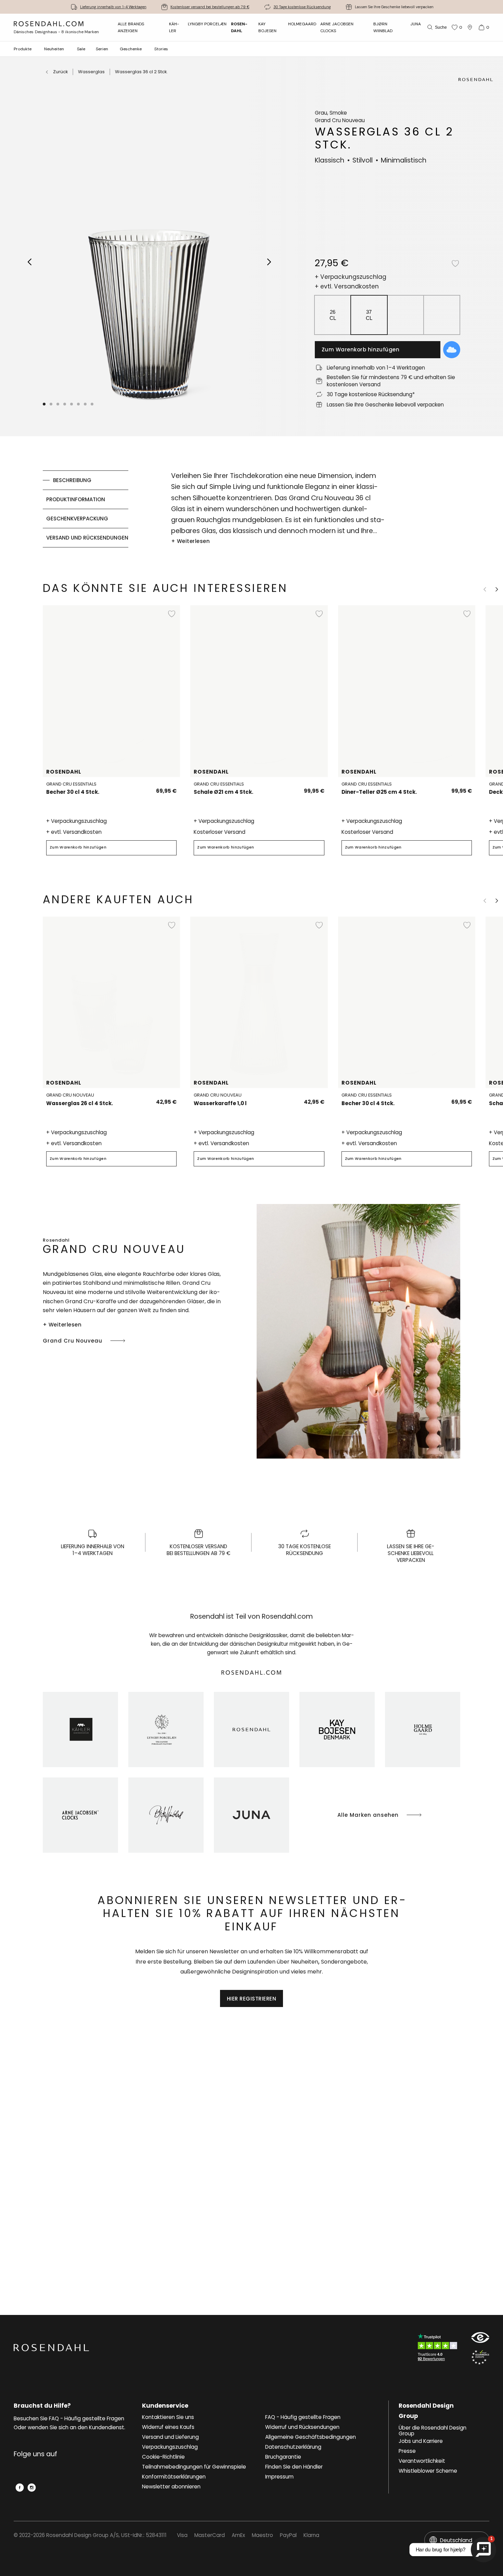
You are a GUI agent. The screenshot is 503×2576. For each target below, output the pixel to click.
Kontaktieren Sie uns (168, 2417)
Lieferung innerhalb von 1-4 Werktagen (113, 7)
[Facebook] (20, 2488)
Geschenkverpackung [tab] (77, 519)
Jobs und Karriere (421, 2441)
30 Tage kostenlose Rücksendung (302, 7)
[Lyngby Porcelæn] (166, 1730)
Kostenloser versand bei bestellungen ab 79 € (210, 7)
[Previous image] (30, 262)
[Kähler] (80, 1730)
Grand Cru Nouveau (73, 1341)
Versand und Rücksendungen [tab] (87, 538)
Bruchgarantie (283, 2457)
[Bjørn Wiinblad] (166, 1815)
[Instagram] (32, 2488)
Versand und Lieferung (170, 2437)
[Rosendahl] (251, 1730)
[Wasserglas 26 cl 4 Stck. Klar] (152, 1099)
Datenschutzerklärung (293, 2447)
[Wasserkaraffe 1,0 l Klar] (300, 1099)
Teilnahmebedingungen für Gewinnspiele (194, 2467)
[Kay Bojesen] (337, 1730)
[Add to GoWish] (452, 350)
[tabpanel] (278, 509)
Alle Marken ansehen (368, 1815)
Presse (407, 2451)
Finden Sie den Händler (294, 2467)
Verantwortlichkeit (422, 2461)
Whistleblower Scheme (428, 2471)
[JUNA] (251, 1815)
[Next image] (269, 262)
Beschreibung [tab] (72, 480)
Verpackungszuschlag (170, 2447)
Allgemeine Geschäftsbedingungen (311, 2437)
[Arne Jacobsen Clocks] (80, 1815)
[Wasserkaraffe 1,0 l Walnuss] (315, 1099)
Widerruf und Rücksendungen (302, 2427)
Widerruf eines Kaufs (168, 2427)
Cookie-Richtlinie (163, 2457)
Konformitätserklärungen (174, 2477)
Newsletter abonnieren (171, 2487)
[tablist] (86, 509)
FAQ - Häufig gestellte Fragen (303, 2417)
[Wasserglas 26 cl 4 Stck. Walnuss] (167, 1099)
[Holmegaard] (423, 1730)
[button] (65, 404)
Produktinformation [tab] (76, 499)
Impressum (279, 2477)
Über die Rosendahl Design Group (433, 2431)
